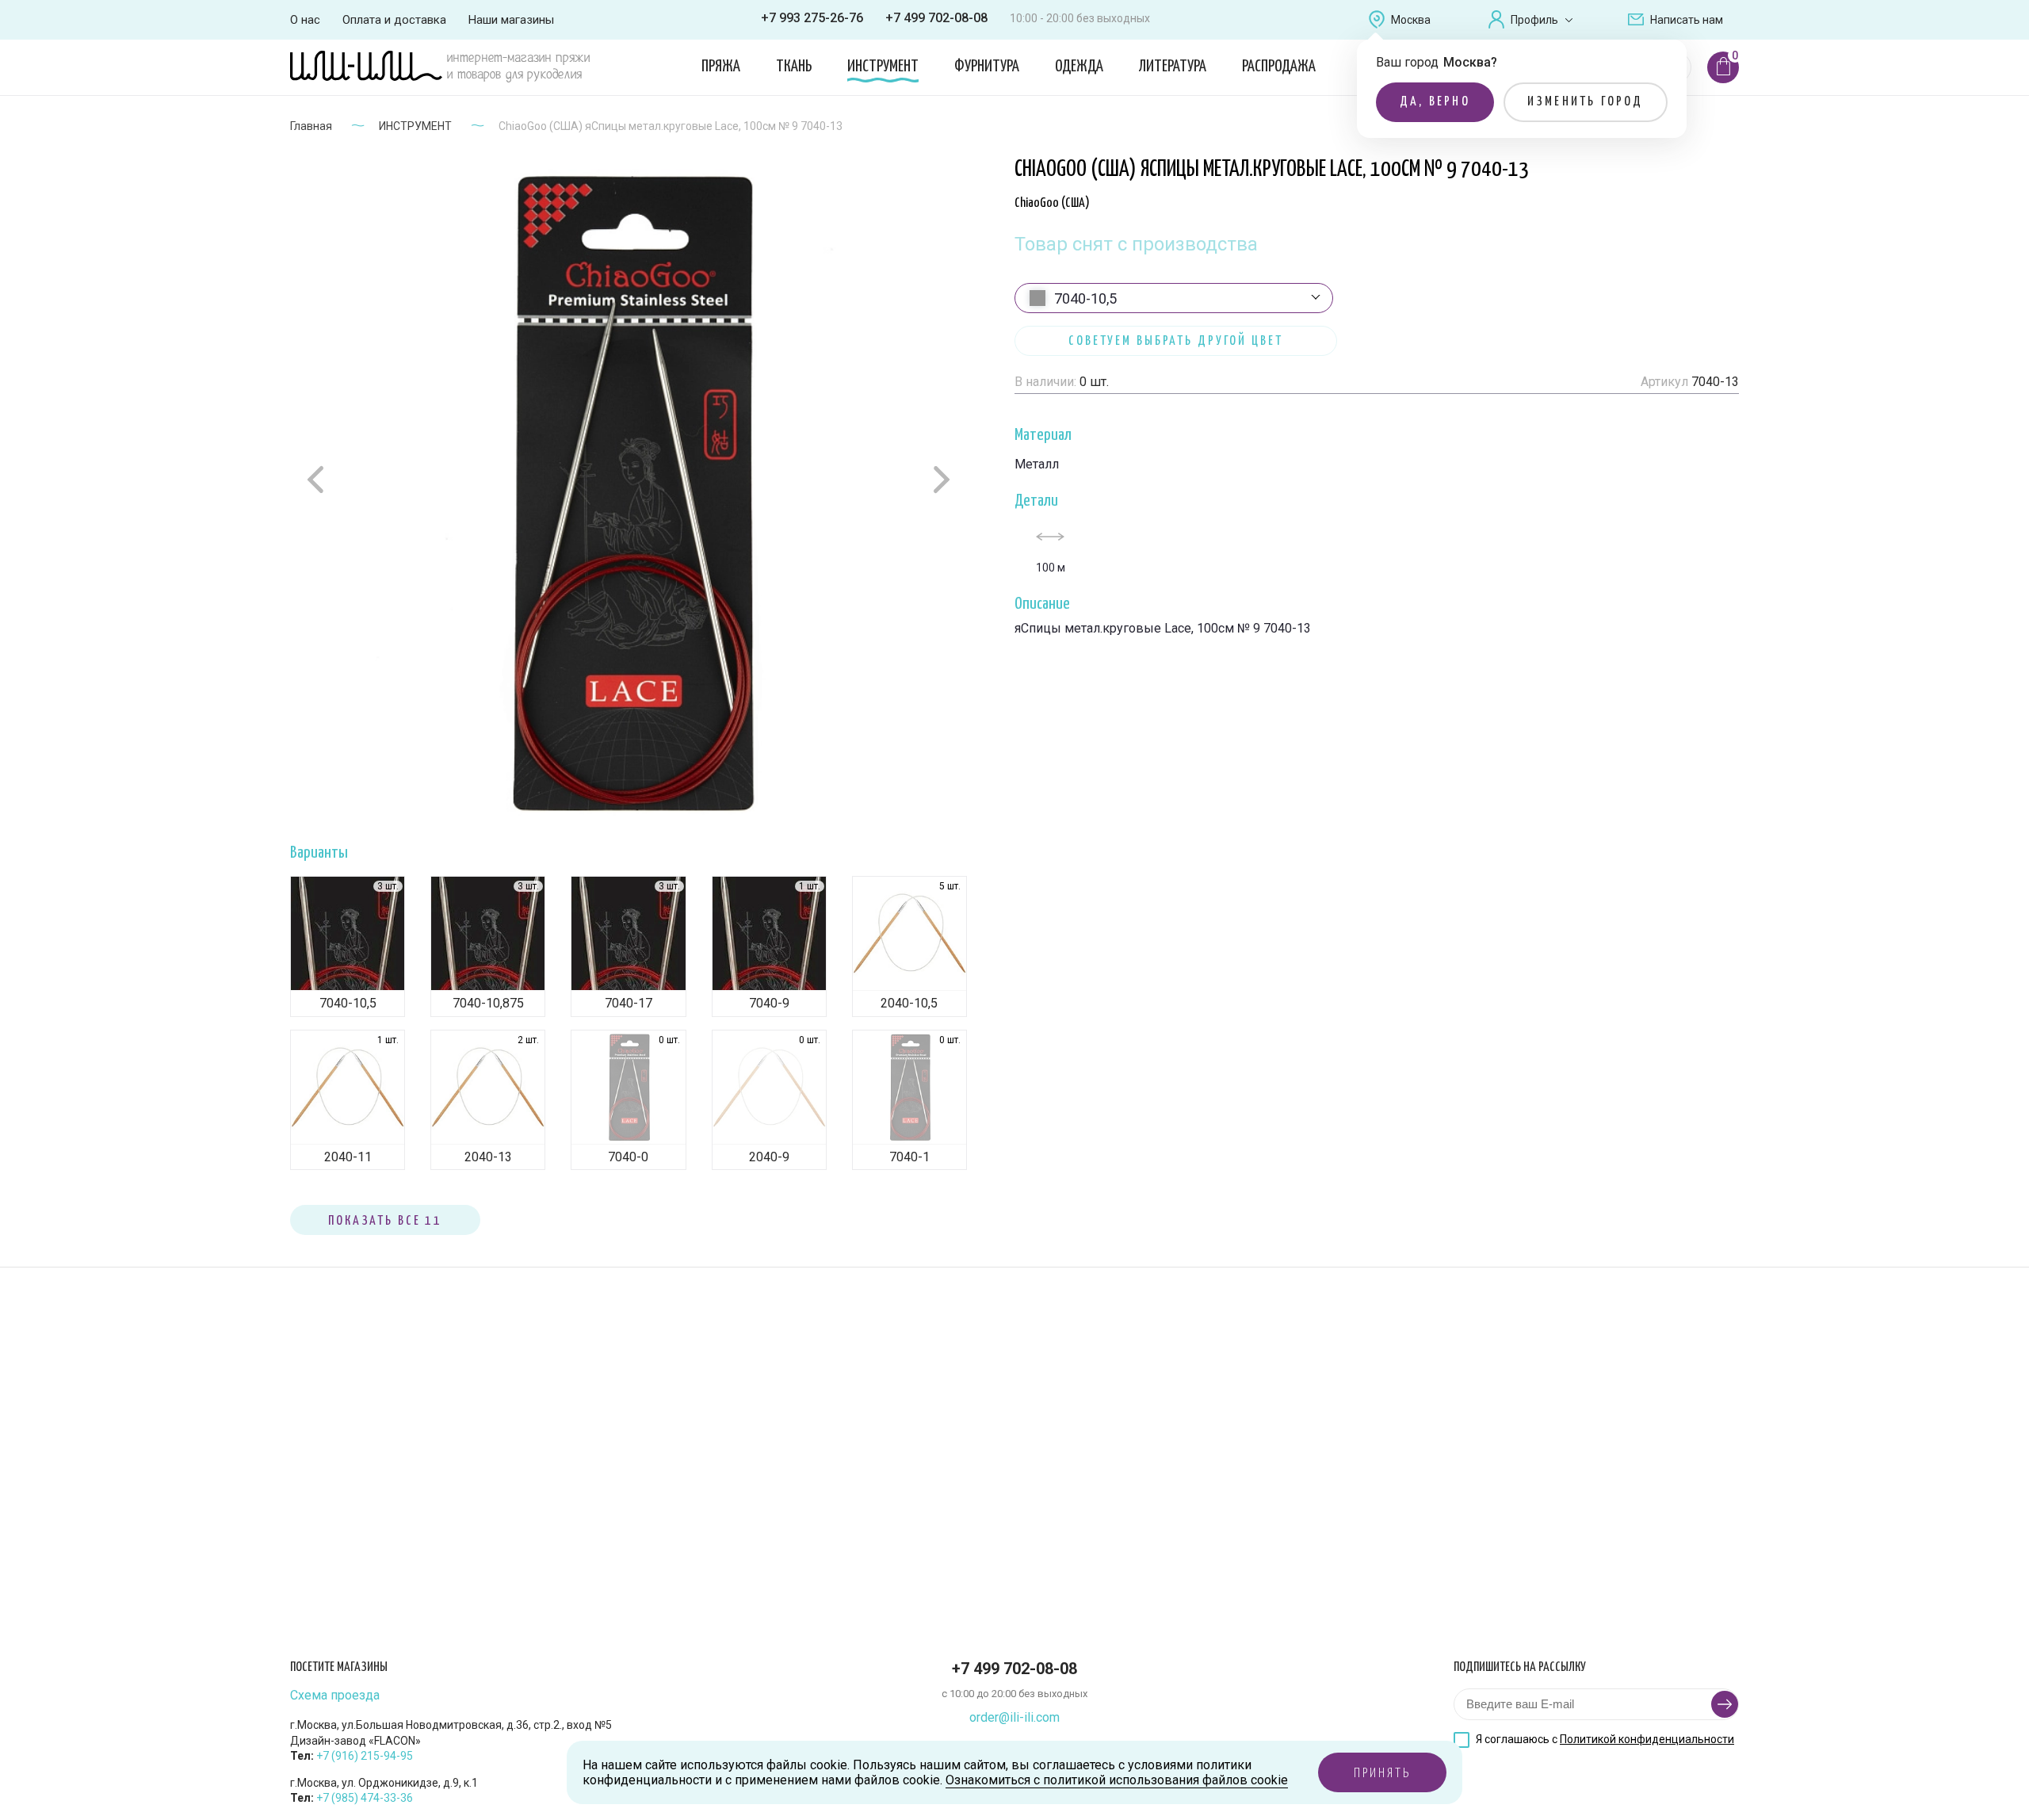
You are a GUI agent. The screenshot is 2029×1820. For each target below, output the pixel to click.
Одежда (1079, 67)
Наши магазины (511, 20)
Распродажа (1279, 67)
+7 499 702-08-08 (936, 18)
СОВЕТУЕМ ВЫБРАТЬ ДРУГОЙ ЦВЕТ (1176, 341)
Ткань (794, 67)
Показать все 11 (385, 1221)
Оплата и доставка (394, 20)
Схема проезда (335, 1696)
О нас (305, 20)
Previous (318, 480)
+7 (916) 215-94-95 (365, 1756)
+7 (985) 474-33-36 (365, 1798)
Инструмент (883, 67)
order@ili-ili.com (1014, 1717)
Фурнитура (987, 67)
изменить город (1586, 102)
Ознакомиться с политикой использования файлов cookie (1117, 1780)
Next (939, 479)
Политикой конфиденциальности (1647, 1739)
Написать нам (1687, 20)
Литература (1173, 67)
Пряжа (721, 67)
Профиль (1534, 20)
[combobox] (1174, 298)
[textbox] (1174, 299)
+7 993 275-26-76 (812, 18)
